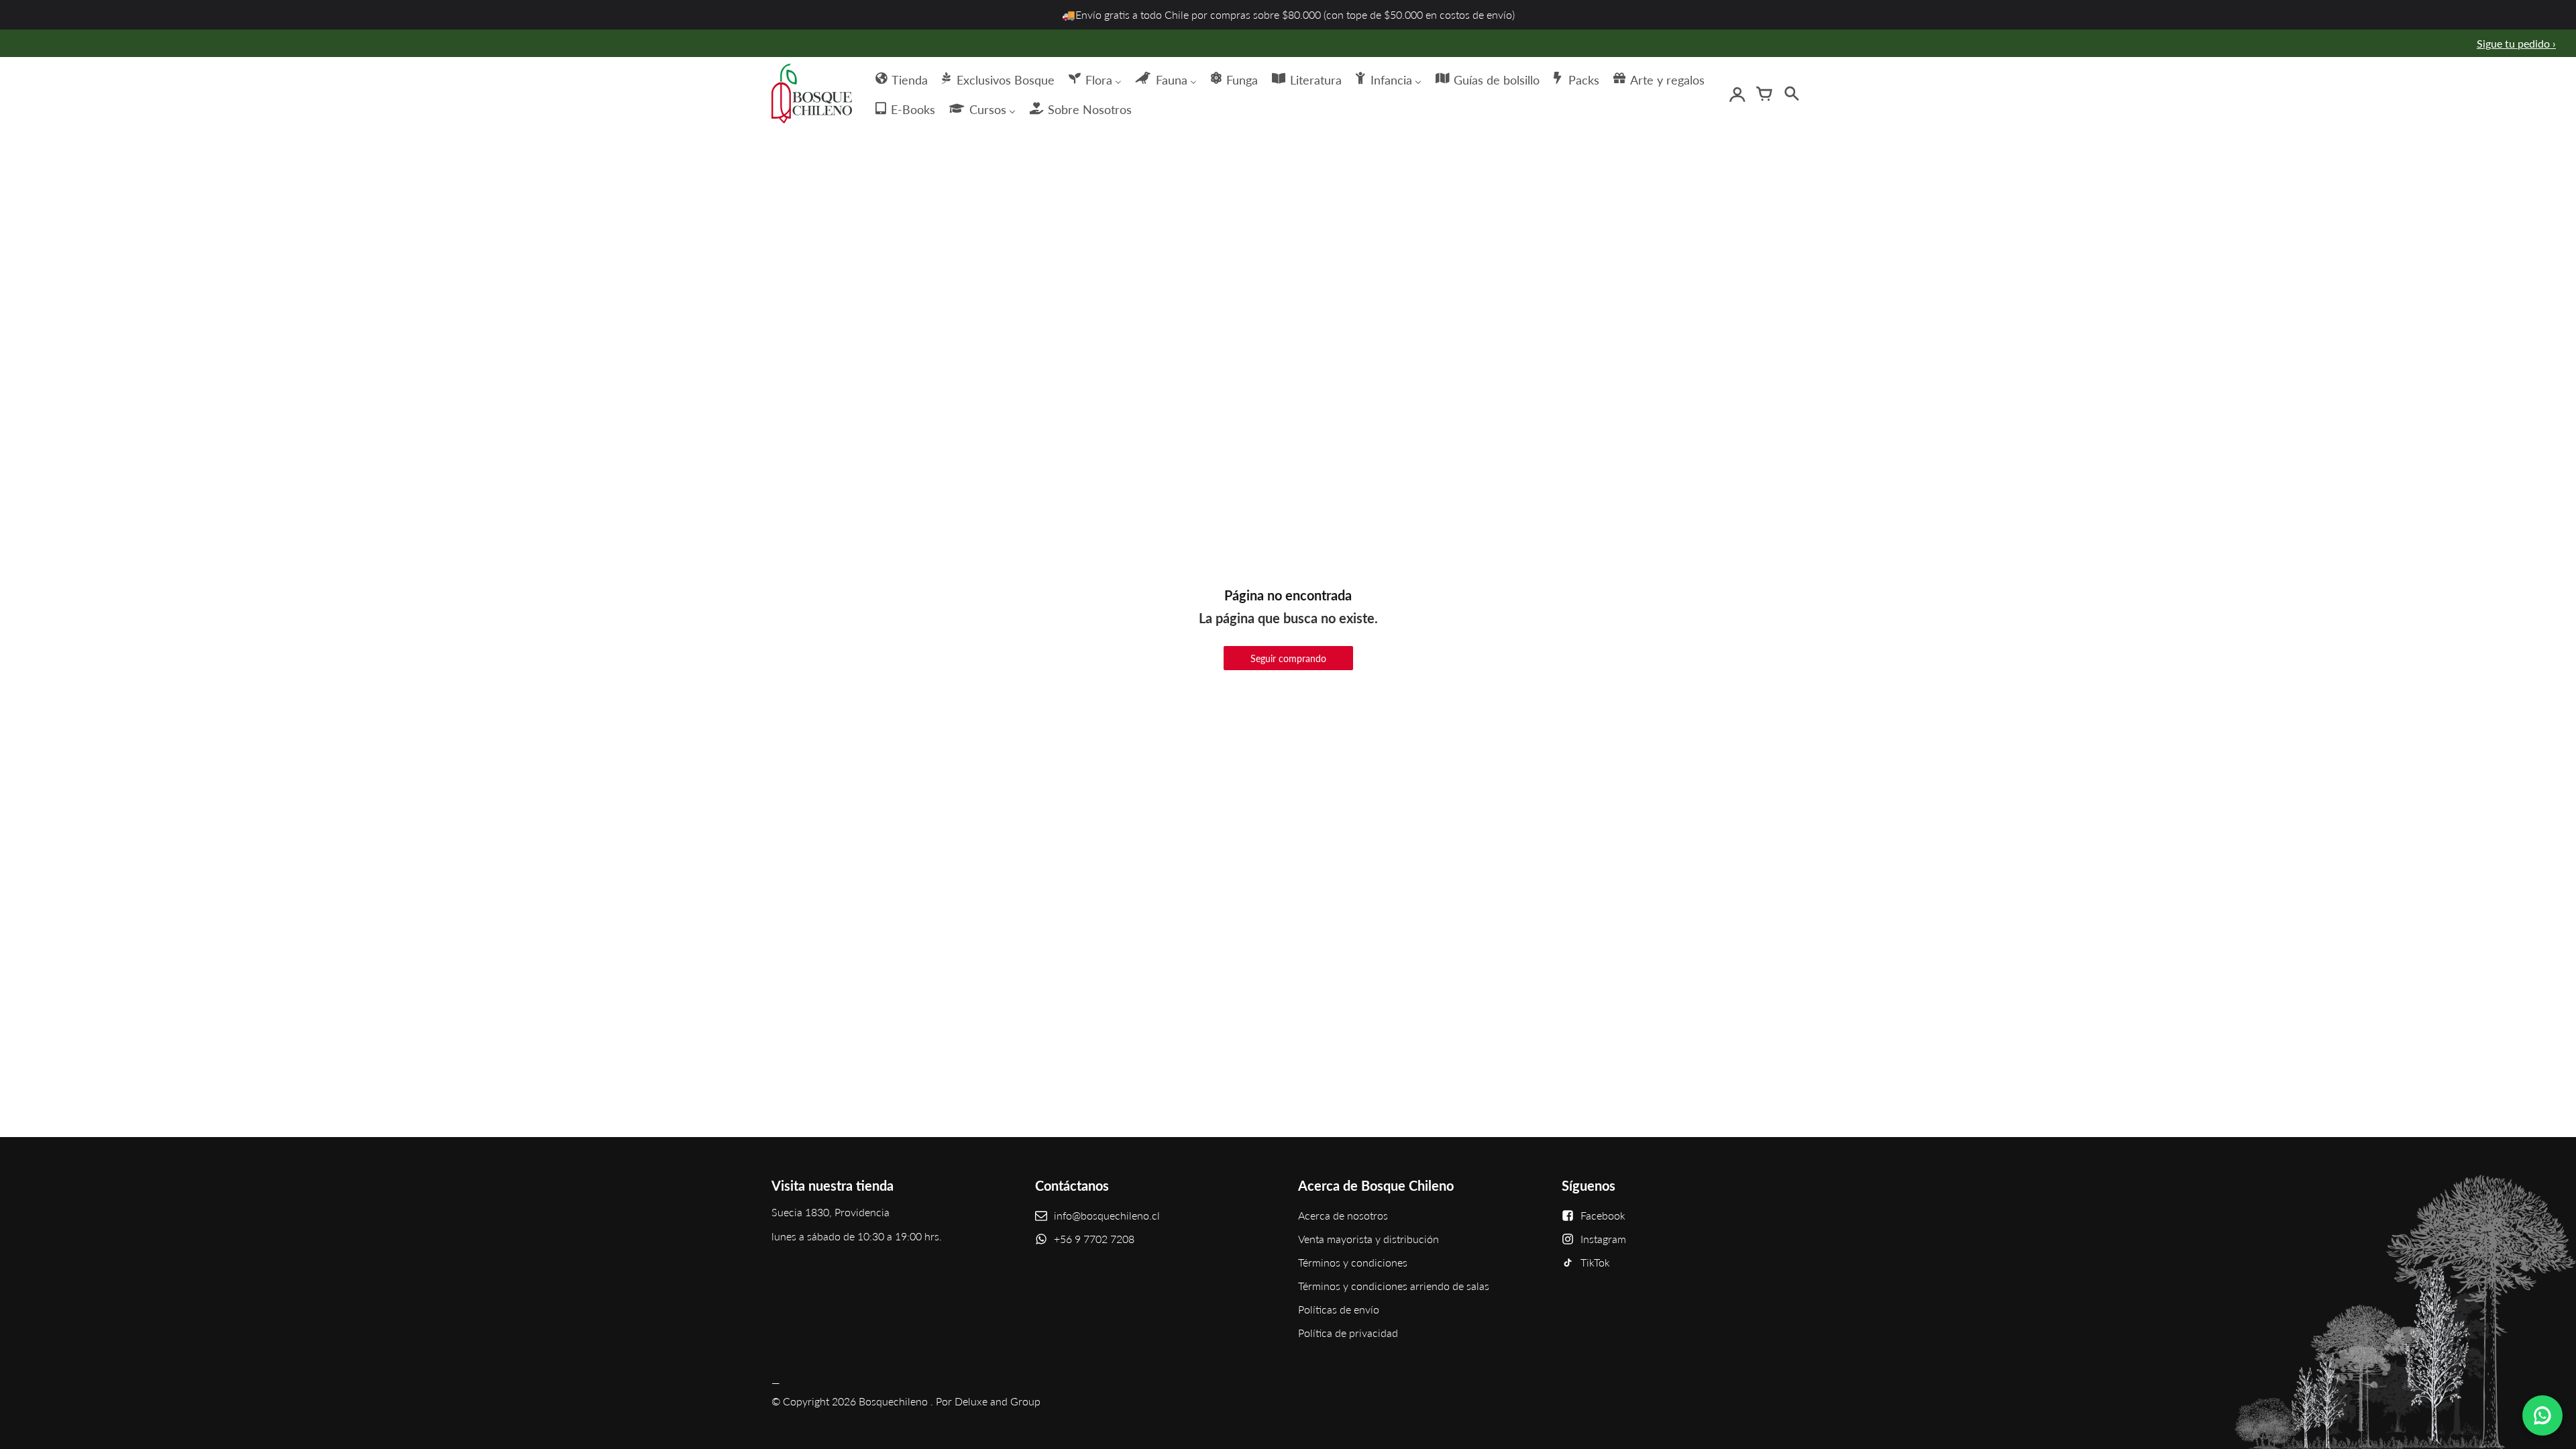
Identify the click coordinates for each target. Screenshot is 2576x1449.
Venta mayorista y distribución (1368, 1239)
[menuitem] (901, 78)
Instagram (1603, 1239)
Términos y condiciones (1353, 1262)
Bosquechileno (893, 1401)
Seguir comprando (1288, 658)
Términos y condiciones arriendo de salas (1394, 1286)
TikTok (1595, 1262)
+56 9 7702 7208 (1094, 1239)
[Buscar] (1791, 94)
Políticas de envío (1339, 1309)
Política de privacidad (1348, 1333)
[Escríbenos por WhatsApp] (2542, 1415)
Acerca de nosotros (1343, 1215)
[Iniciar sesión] (1737, 94)
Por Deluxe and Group (988, 1401)
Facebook (1603, 1215)
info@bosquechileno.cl (1107, 1215)
